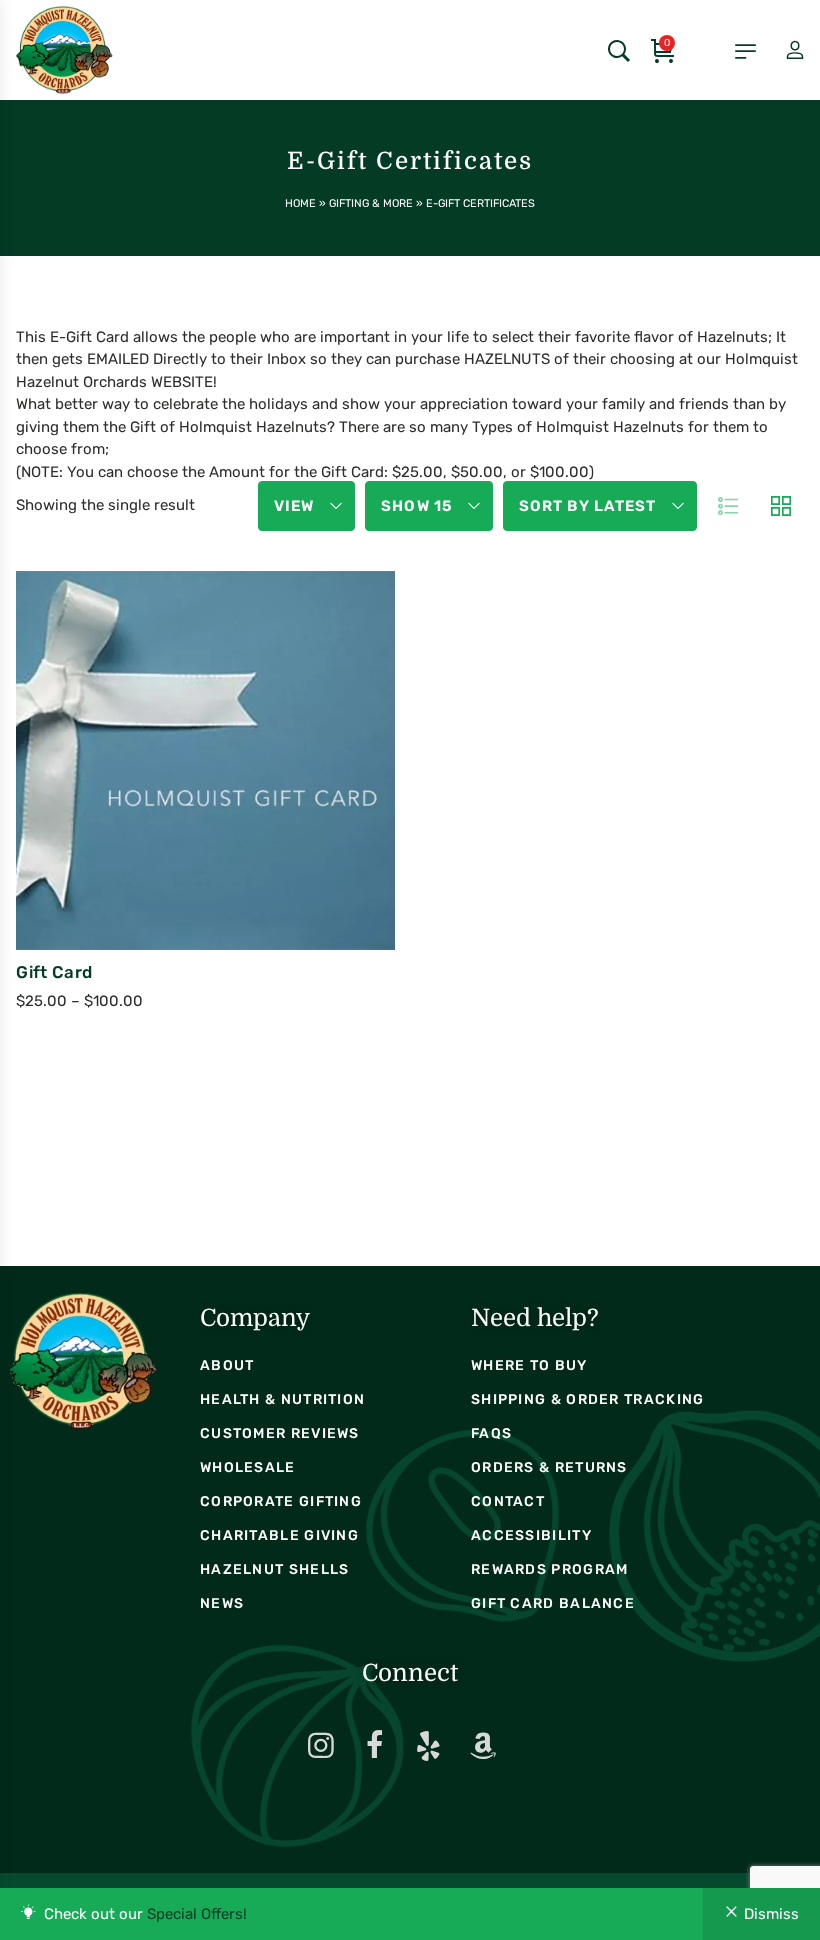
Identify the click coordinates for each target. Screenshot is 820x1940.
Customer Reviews (280, 1433)
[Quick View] (181, 936)
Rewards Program (550, 1569)
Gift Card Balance (553, 1603)
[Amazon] (483, 1746)
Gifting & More (371, 203)
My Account (778, 51)
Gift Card (54, 972)
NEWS (222, 1603)
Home (300, 203)
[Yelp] (429, 1746)
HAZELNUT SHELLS (275, 1569)
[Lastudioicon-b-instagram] (321, 1746)
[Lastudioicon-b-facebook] (375, 1746)
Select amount (123, 812)
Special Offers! (197, 1914)
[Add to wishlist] (235, 936)
